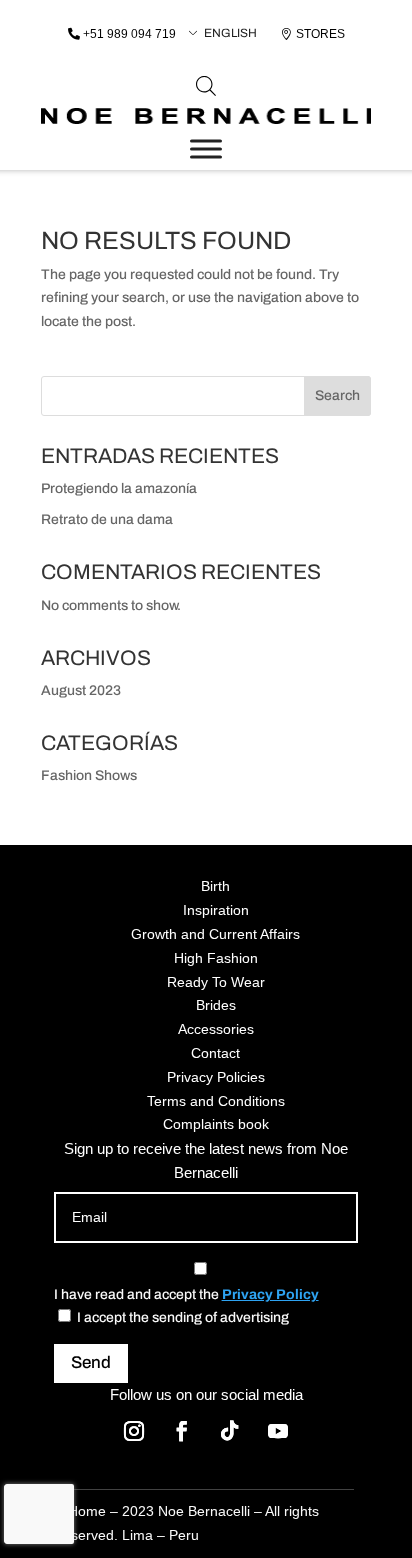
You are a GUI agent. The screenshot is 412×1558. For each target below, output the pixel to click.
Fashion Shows (89, 775)
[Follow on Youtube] (278, 1431)
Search (337, 395)
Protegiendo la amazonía (119, 488)
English (230, 33)
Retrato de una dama (107, 519)
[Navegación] (206, 148)
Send (91, 1362)
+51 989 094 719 (129, 34)
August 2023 (81, 690)
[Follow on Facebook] (182, 1431)
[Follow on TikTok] (230, 1431)
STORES (320, 34)
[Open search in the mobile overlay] (206, 86)
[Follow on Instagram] (134, 1431)
